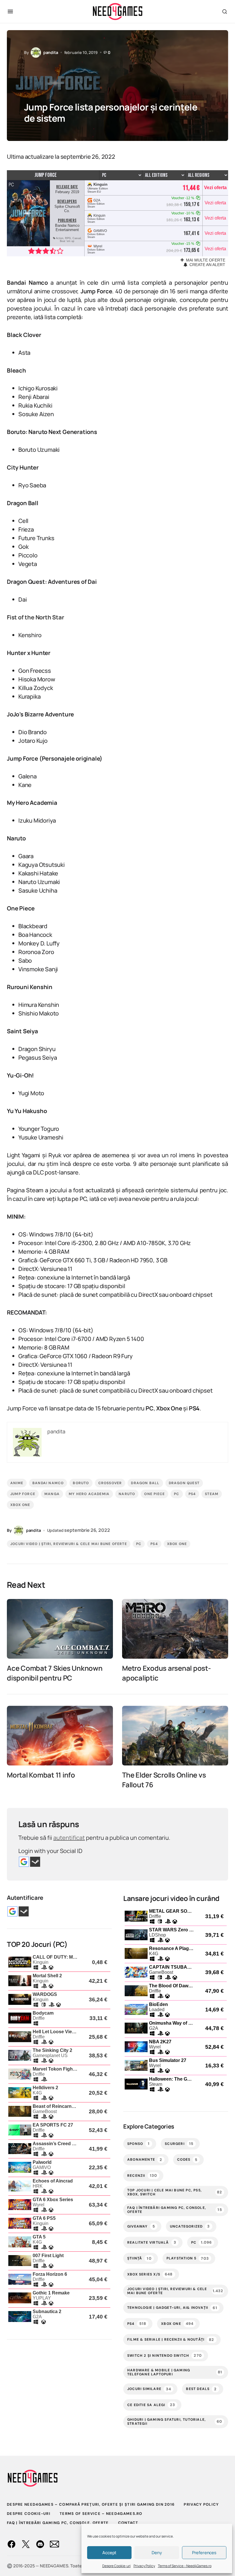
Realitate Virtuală (152, 2242)
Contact (128, 2523)
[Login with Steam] (35, 1862)
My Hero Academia (89, 1494)
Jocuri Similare (149, 2389)
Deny (157, 2553)
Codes (187, 2160)
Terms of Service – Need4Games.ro (185, 2566)
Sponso (138, 2144)
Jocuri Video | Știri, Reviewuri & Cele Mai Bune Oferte (69, 1544)
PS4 (192, 1494)
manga (52, 1494)
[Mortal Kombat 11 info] (60, 1736)
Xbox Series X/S (150, 2274)
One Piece (154, 1494)
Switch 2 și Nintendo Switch (164, 2355)
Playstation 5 (188, 2258)
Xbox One (20, 1505)
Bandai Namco (48, 1483)
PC (177, 1494)
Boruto (81, 1483)
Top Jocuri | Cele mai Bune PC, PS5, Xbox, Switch (175, 2192)
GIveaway (141, 2226)
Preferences (204, 2553)
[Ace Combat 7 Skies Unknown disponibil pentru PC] (60, 1629)
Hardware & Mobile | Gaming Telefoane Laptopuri (175, 2372)
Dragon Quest (184, 1483)
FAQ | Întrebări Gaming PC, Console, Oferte (175, 2210)
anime (17, 1483)
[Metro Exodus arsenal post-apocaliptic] (175, 1629)
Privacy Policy (144, 2566)
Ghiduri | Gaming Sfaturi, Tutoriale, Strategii (175, 2422)
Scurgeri (179, 2144)
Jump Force (23, 1494)
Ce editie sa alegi (151, 2405)
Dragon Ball (145, 1483)
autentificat (69, 1838)
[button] (10, 11)
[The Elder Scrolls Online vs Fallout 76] (175, 1736)
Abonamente (145, 2160)
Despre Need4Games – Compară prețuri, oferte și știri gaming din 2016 (91, 2504)
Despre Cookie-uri (116, 2566)
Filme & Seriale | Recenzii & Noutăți (171, 2340)
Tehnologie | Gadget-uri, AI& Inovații (172, 2308)
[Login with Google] (24, 1862)
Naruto (127, 1494)
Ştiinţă (139, 2258)
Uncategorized (190, 2226)
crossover (110, 1483)
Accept (109, 2553)
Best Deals (201, 2389)
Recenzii (142, 2175)
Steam (212, 1494)
